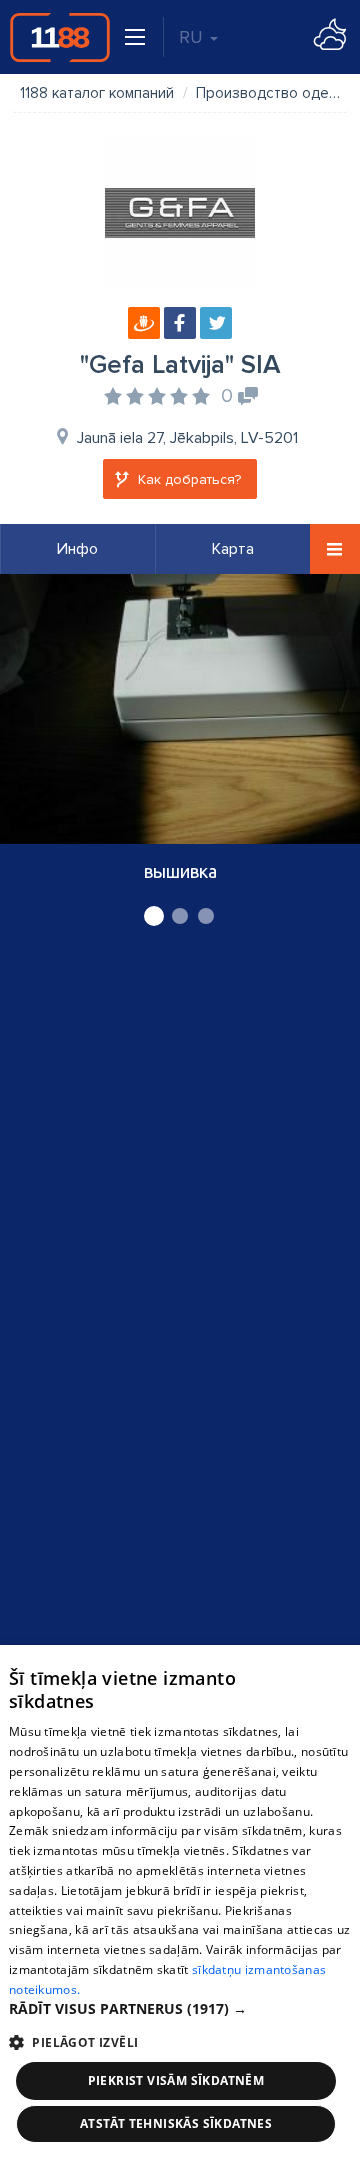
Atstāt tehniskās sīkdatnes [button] (176, 2123)
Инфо (77, 549)
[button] (180, 2009)
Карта (233, 549)
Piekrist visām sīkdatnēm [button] (176, 2080)
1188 (60, 37)
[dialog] (180, 1904)
